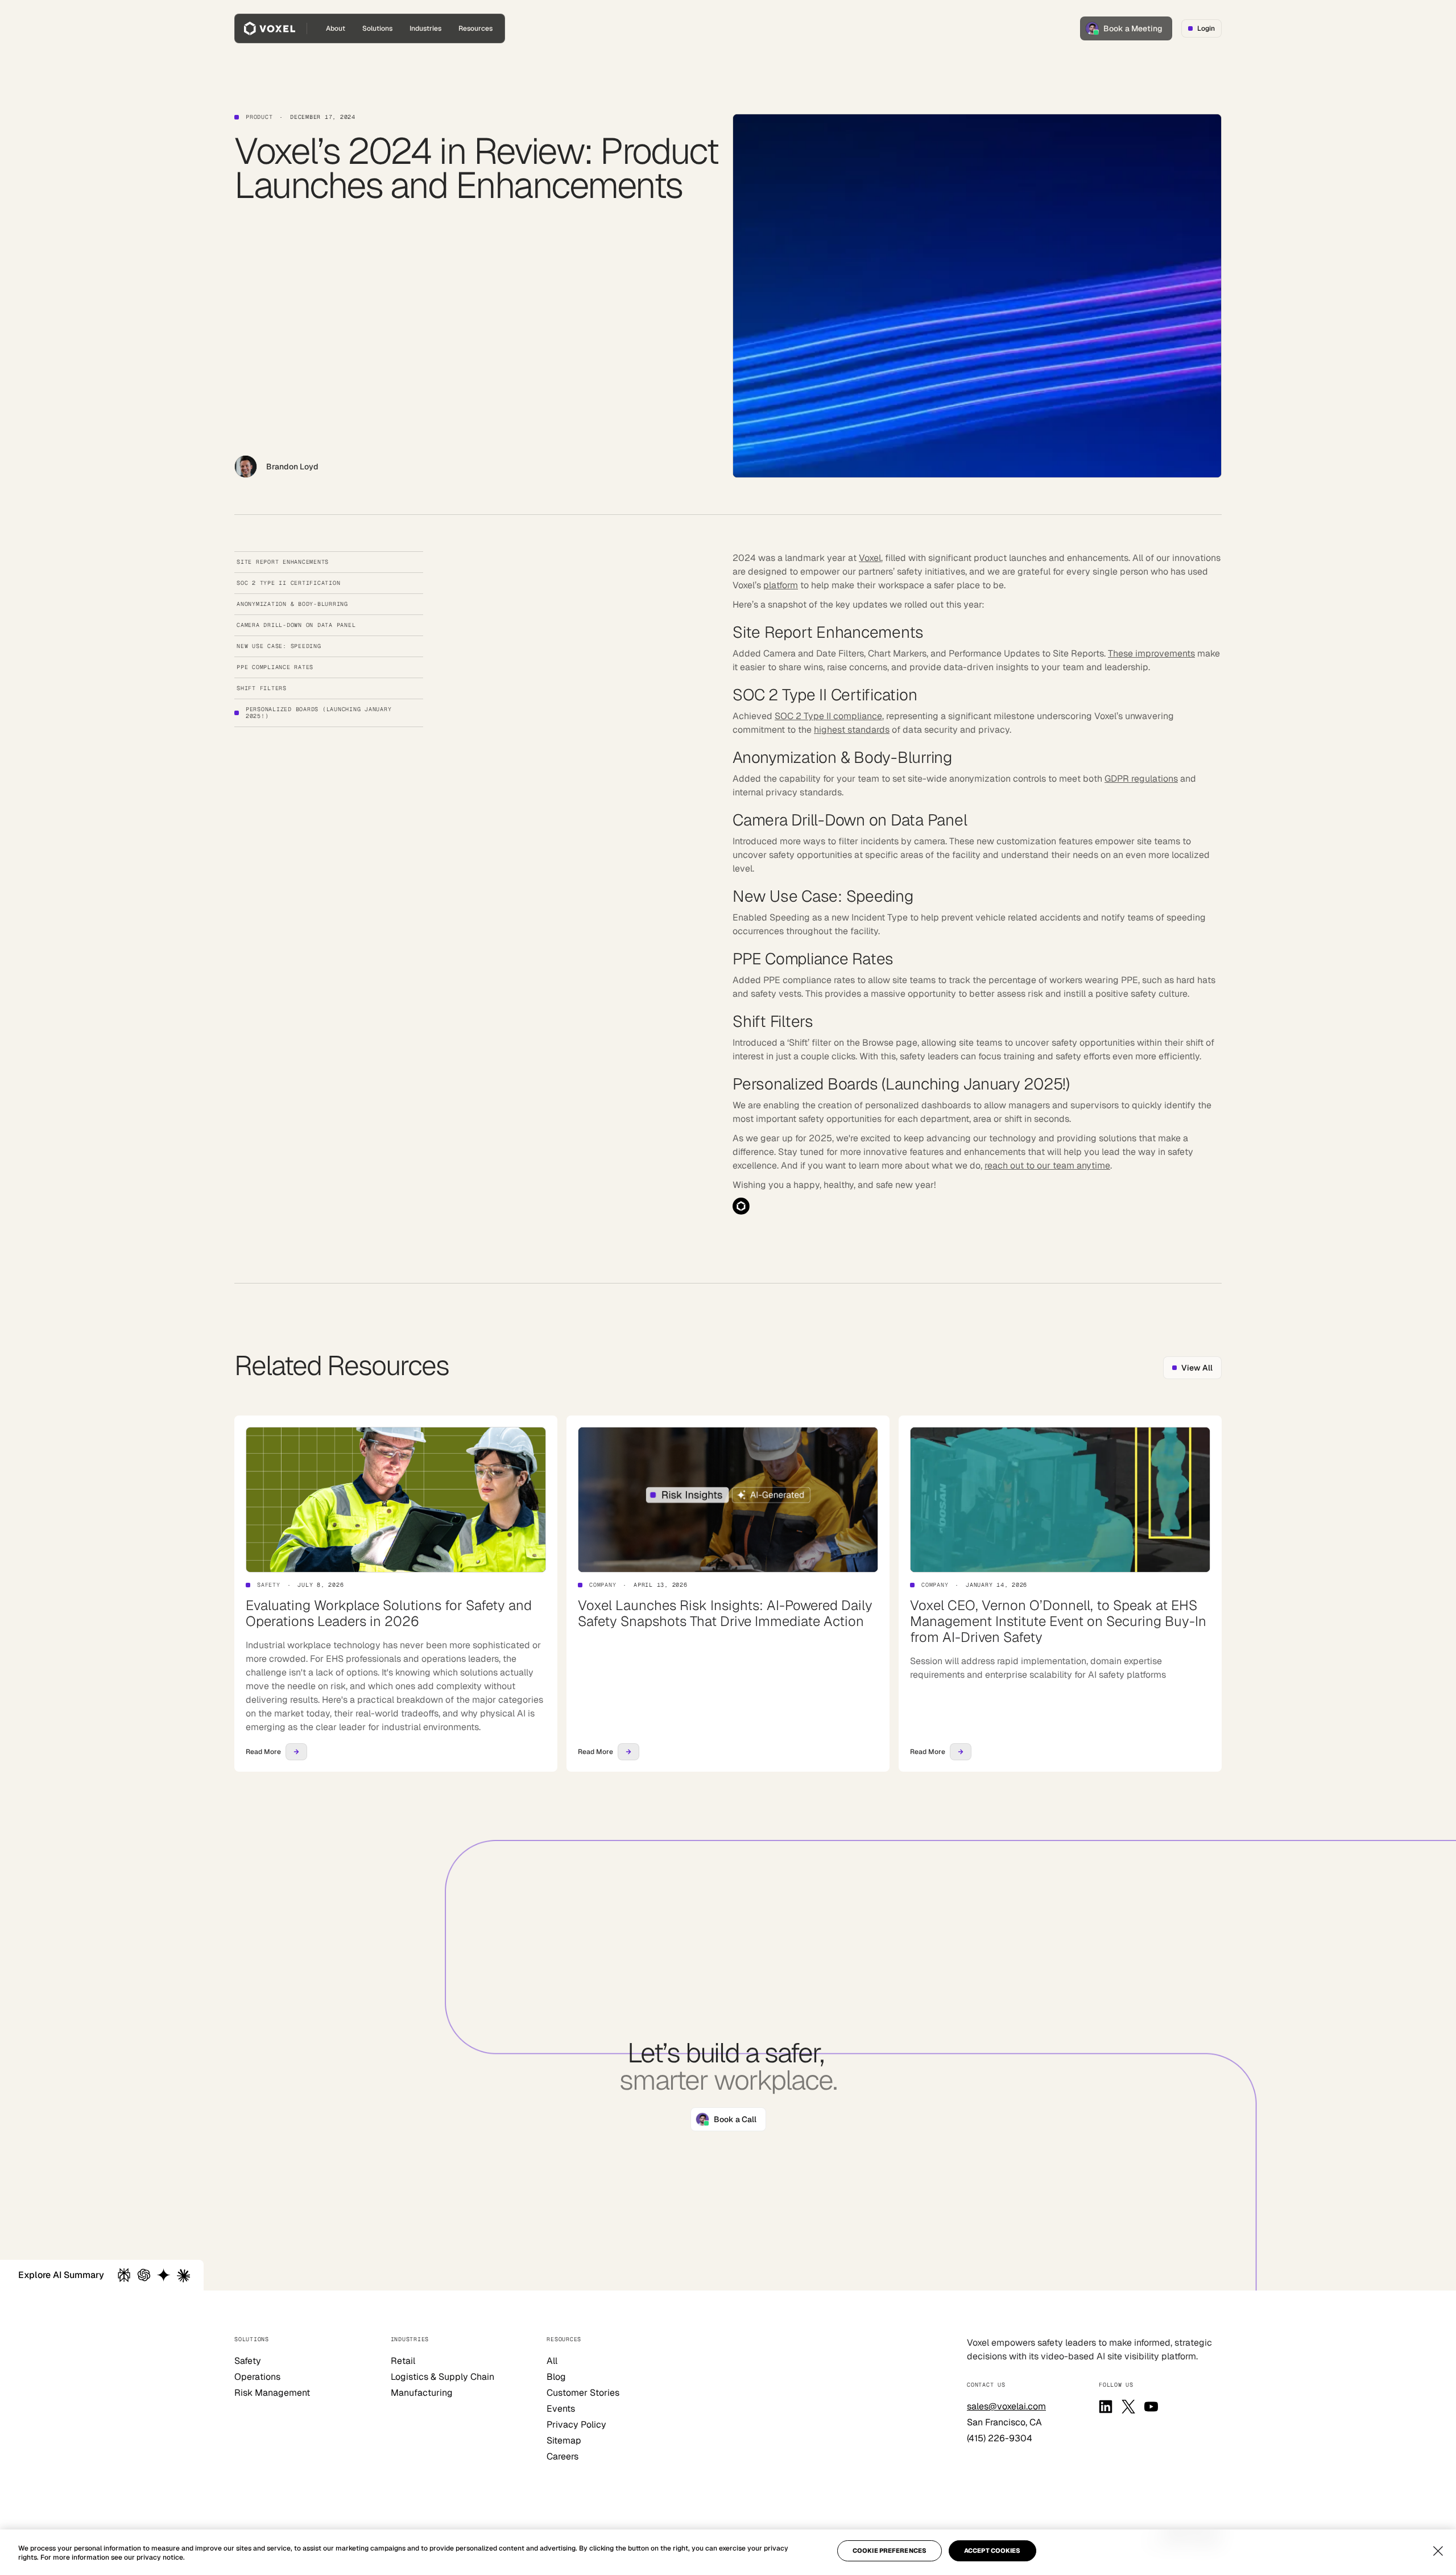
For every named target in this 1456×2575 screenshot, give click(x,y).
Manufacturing (422, 2393)
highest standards (852, 730)
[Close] (1438, 2551)
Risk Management (272, 2393)
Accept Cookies (992, 2551)
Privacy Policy (576, 2425)
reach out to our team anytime (1047, 1165)
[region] (728, 2552)
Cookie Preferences (890, 2551)
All (552, 2361)
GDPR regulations (1141, 779)
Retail (403, 2361)
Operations (257, 2377)
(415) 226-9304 (1000, 2438)
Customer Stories (583, 2393)
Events (561, 2409)
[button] (377, 28)
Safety (248, 2361)
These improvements (1151, 653)
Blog (556, 2377)
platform (781, 585)
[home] (270, 28)
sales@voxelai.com (1006, 2406)
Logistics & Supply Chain (442, 2377)
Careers (562, 2456)
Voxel (870, 558)
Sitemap (564, 2440)
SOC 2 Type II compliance (828, 716)
